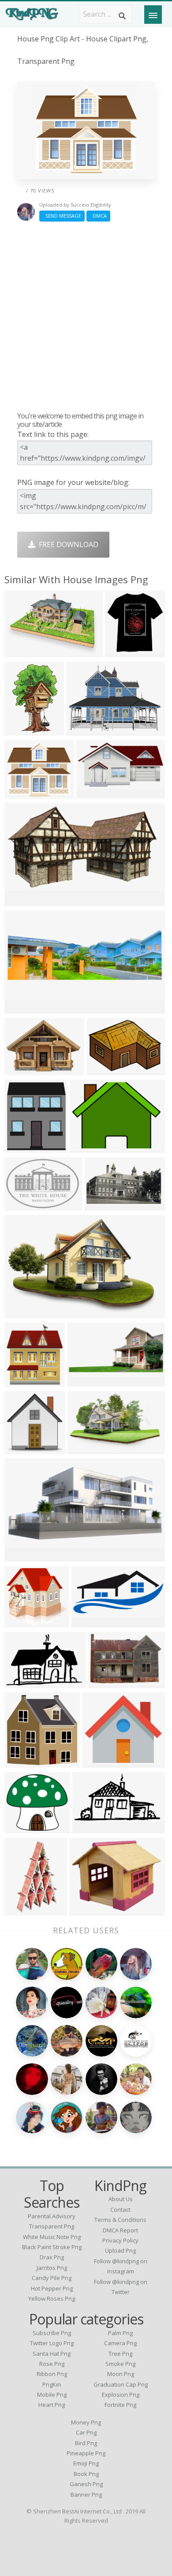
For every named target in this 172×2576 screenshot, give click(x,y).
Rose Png (52, 2364)
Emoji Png (86, 2463)
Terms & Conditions (120, 2220)
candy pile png (52, 2278)
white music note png (52, 2237)
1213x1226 (24, 1147)
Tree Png (120, 2354)
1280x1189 (24, 1827)
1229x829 (23, 651)
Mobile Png (52, 2395)
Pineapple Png (86, 2453)
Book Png (86, 2474)
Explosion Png (121, 2395)
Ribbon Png (52, 2374)
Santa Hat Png (52, 2354)
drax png (52, 2257)
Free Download (67, 544)
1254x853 (23, 1682)
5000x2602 (96, 793)
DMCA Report (120, 2230)
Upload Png (120, 2250)
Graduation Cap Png (121, 2384)
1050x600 (90, 1622)
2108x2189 (24, 1448)
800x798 (21, 1762)
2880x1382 (87, 1381)
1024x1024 (102, 1762)
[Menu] (153, 15)
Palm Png (120, 2333)
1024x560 (91, 1827)
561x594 (122, 651)
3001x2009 (108, 1682)
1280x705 (23, 900)
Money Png (86, 2422)
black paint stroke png (52, 2247)
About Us (121, 2199)
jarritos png (52, 2268)
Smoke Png (120, 2364)
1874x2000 (24, 1381)
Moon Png (121, 2374)
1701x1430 (89, 1910)
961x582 (101, 1205)
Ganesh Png (86, 2484)
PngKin (52, 2384)
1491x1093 (86, 730)
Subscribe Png (52, 2333)
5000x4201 (24, 793)
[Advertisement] (86, 316)
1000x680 (23, 1205)
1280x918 (23, 1069)
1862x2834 (24, 730)
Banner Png (86, 2495)
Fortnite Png (120, 2405)
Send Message (62, 216)
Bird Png (86, 2443)
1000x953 (23, 1622)
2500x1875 (24, 1556)
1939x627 (23, 1008)
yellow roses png (52, 2298)
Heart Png (52, 2405)
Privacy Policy (120, 2240)
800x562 (103, 1069)
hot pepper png (52, 2288)
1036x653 (86, 1448)
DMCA (98, 216)
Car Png (86, 2432)
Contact (120, 2210)
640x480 (86, 1147)
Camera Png (120, 2343)
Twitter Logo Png (52, 2343)
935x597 (21, 1312)
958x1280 (23, 1910)
